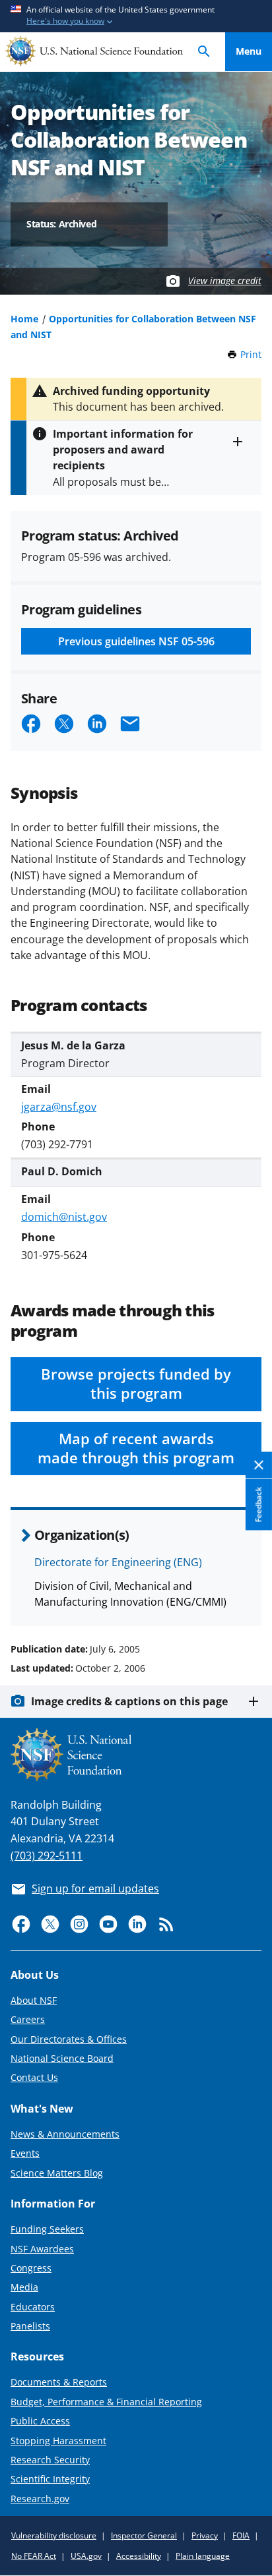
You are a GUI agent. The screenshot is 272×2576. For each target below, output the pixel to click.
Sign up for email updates (95, 1888)
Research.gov (40, 2499)
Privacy (205, 2535)
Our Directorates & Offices (69, 2039)
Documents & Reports (59, 2382)
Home (24, 319)
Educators (33, 2307)
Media (24, 2287)
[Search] (204, 52)
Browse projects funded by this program (136, 1384)
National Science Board (62, 2058)
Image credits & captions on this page (129, 1701)
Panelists (30, 2326)
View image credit (225, 280)
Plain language (203, 2556)
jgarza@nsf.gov (59, 1107)
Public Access (40, 2421)
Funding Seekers (47, 2229)
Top (249, 1599)
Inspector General (144, 2535)
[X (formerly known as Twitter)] (50, 1924)
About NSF (34, 2000)
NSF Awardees (42, 2249)
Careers (28, 2019)
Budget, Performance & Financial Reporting (106, 2402)
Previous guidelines (136, 641)
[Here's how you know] (136, 16)
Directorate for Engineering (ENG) (118, 1562)
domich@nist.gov (64, 1217)
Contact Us (34, 2077)
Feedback (258, 1505)
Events (25, 2153)
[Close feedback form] (259, 1466)
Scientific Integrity (50, 2479)
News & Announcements (65, 2134)
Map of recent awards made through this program (136, 1448)
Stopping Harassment (58, 2441)
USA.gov (86, 2556)
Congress (31, 2268)
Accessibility (139, 2556)
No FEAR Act (34, 2556)
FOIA (241, 2535)
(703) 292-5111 (47, 1856)
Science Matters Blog (57, 2173)
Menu (249, 51)
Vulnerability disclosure (54, 2535)
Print (251, 354)
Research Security (50, 2460)
